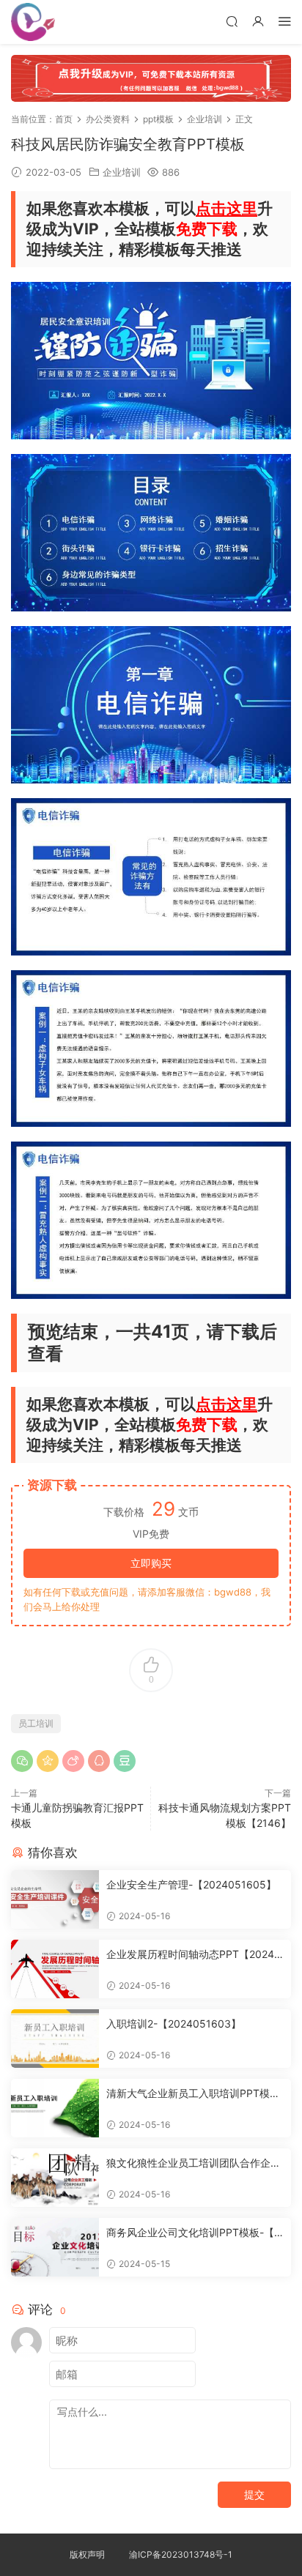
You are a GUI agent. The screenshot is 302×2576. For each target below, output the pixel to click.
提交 (254, 2494)
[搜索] (232, 21)
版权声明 (87, 2554)
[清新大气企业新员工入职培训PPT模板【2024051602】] (55, 2108)
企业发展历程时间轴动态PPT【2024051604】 (194, 1955)
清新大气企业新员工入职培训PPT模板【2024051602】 (193, 2094)
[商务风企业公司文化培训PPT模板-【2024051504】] (55, 2247)
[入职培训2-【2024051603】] (55, 2039)
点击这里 (226, 208)
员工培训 (36, 1723)
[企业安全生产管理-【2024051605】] (55, 1899)
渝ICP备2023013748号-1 (181, 2554)
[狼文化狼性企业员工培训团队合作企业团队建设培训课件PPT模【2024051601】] (55, 2178)
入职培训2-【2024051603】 (174, 2024)
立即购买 (151, 1563)
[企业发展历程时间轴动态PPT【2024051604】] (55, 1969)
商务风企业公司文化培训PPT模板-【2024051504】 (193, 2233)
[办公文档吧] (33, 22)
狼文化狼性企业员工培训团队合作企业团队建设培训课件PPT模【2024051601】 (194, 2163)
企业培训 (122, 172)
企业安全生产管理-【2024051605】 (191, 1884)
